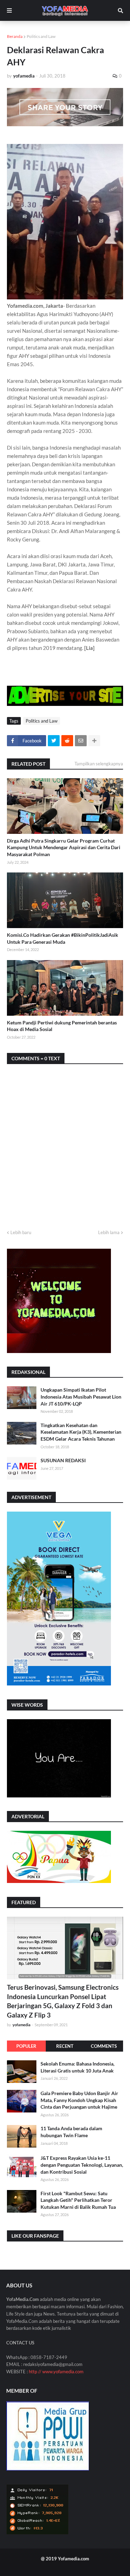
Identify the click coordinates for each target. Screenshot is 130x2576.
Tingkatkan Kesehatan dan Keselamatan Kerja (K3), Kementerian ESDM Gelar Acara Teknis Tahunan (81, 1432)
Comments (104, 2046)
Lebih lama (109, 1232)
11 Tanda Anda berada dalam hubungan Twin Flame (71, 2132)
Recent (65, 2046)
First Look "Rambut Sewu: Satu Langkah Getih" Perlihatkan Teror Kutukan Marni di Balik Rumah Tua (78, 2200)
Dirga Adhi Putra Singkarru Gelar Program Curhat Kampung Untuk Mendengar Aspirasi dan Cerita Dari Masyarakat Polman (64, 847)
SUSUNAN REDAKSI (63, 1460)
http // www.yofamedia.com (56, 2372)
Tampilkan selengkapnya (99, 764)
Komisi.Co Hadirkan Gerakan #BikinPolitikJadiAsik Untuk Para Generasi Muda (63, 938)
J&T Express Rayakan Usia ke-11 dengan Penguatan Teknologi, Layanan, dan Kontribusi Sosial (82, 2165)
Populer (26, 2046)
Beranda (15, 36)
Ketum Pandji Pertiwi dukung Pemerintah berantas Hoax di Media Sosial (62, 1026)
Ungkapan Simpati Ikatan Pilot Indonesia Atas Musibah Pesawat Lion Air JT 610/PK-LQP (81, 1396)
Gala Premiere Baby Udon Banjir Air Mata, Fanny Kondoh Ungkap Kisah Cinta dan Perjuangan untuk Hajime (79, 2100)
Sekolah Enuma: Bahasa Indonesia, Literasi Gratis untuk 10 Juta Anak (77, 2067)
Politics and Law (41, 36)
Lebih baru (21, 1232)
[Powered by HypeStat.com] (37, 2533)
